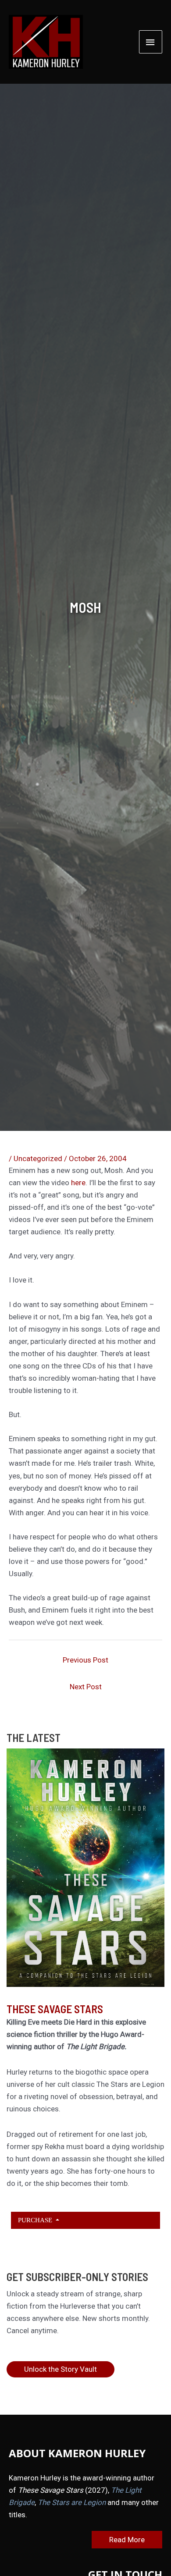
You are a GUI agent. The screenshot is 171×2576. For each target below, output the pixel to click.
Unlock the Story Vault (61, 2369)
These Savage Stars (55, 2009)
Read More (127, 2540)
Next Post (86, 1687)
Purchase (36, 2220)
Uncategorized (38, 1158)
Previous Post (85, 1660)
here (78, 1183)
